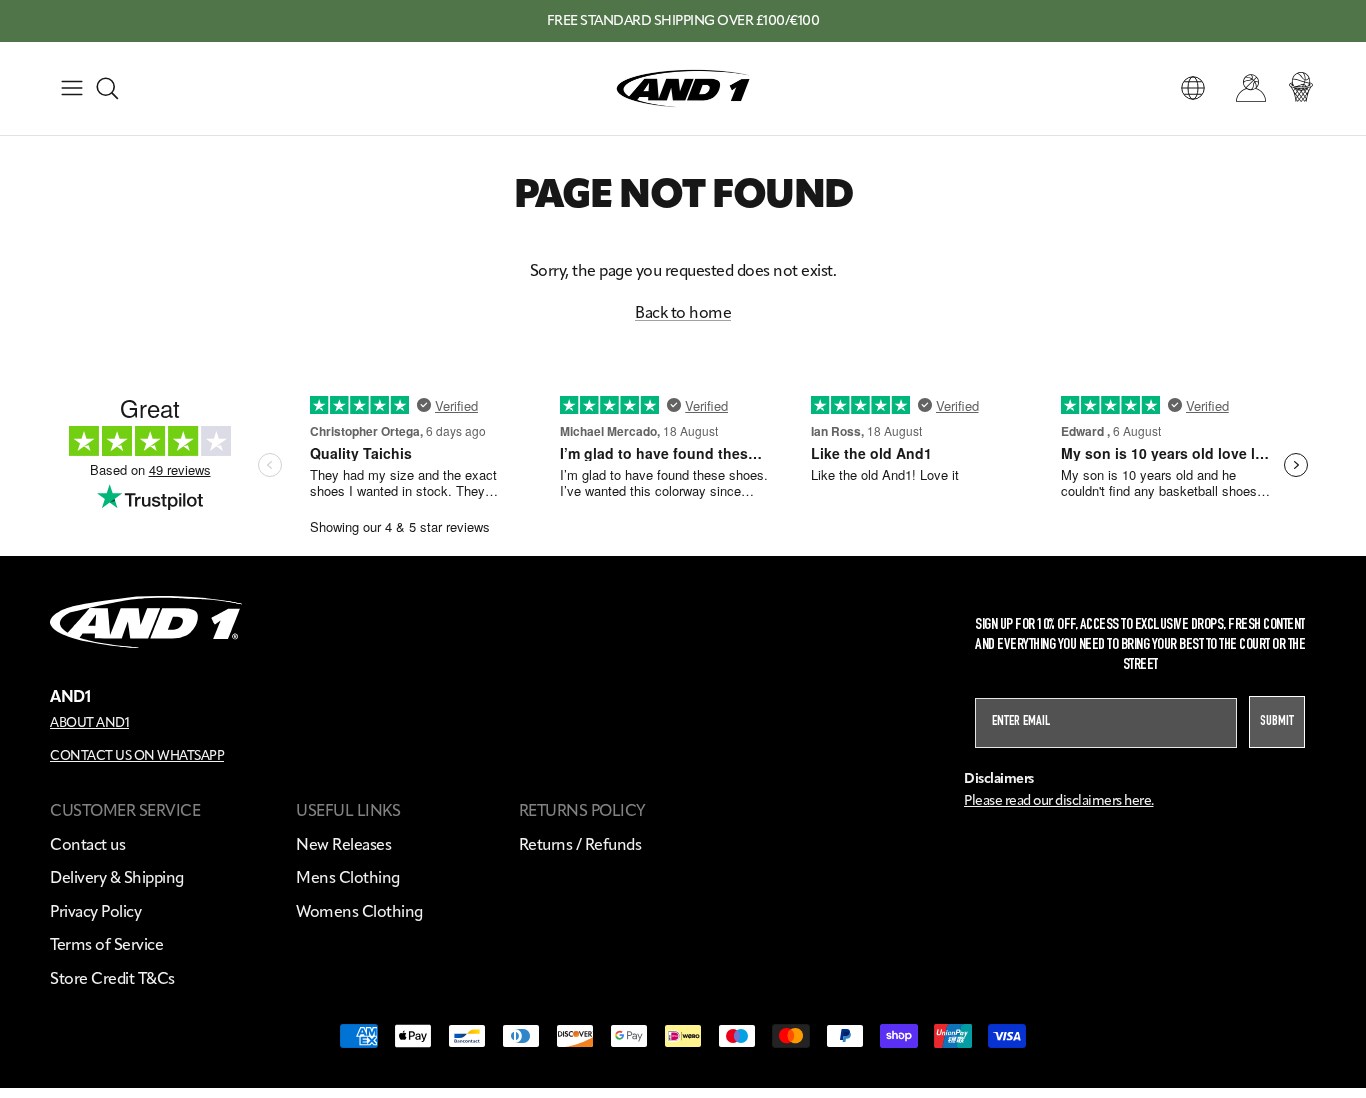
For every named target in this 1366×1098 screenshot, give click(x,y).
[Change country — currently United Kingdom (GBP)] (1193, 88)
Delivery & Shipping (117, 877)
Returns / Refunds (580, 844)
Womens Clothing (359, 911)
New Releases (343, 844)
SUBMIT (1277, 722)
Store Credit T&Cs (112, 978)
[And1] (683, 88)
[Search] (107, 88)
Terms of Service (106, 944)
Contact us (87, 844)
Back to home (683, 312)
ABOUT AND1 (89, 722)
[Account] (1247, 88)
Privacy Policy (95, 911)
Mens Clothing (348, 877)
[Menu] (72, 88)
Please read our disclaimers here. (1059, 800)
